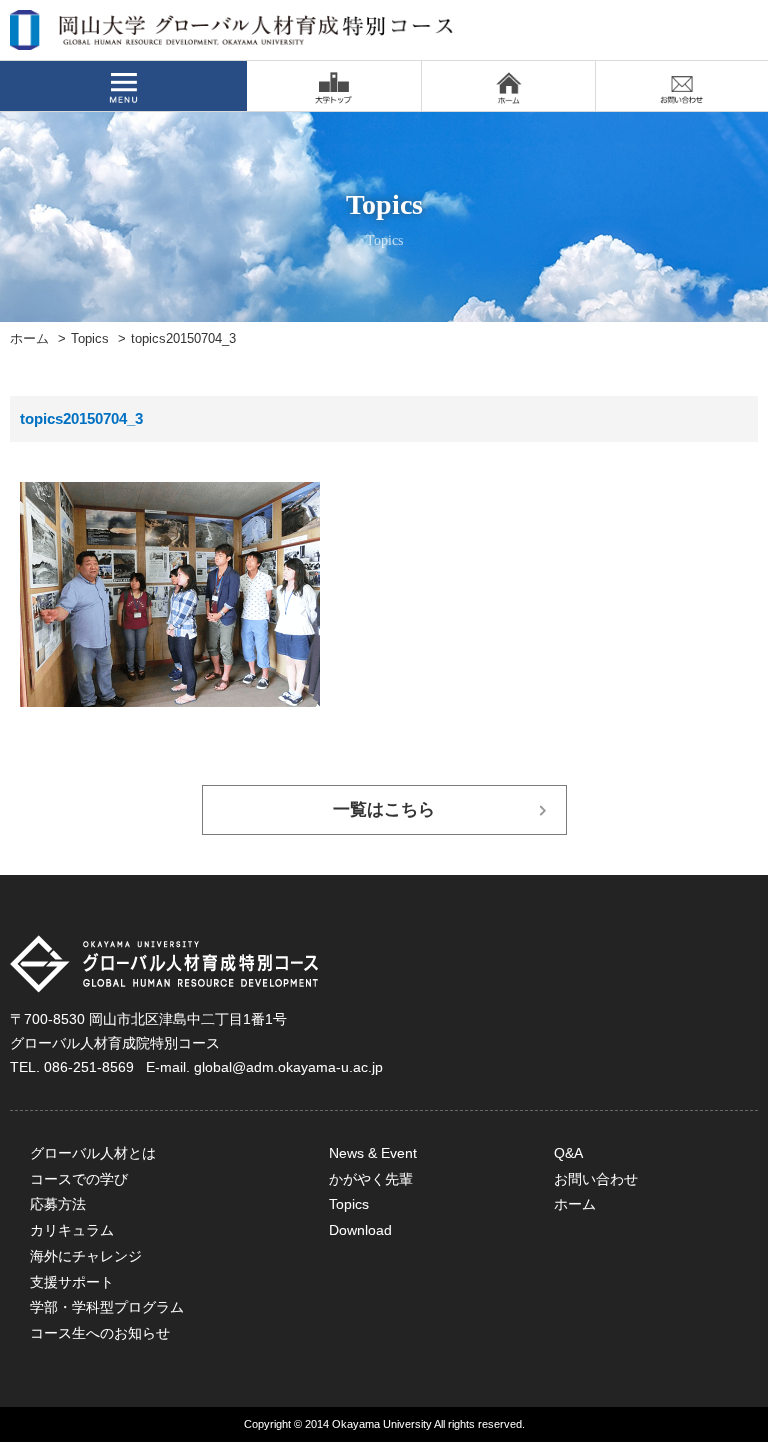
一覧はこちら (384, 809)
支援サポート (72, 1282)
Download (360, 1230)
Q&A (568, 1153)
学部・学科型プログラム (107, 1307)
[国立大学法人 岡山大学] (334, 86)
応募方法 (58, 1204)
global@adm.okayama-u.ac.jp (288, 1067)
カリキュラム (72, 1230)
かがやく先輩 (371, 1179)
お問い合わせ (596, 1179)
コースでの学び (79, 1179)
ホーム (29, 339)
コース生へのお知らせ (100, 1333)
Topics (90, 339)
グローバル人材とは (93, 1153)
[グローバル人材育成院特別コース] (233, 37)
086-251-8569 (89, 1067)
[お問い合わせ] (682, 86)
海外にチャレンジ (86, 1256)
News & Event (373, 1153)
